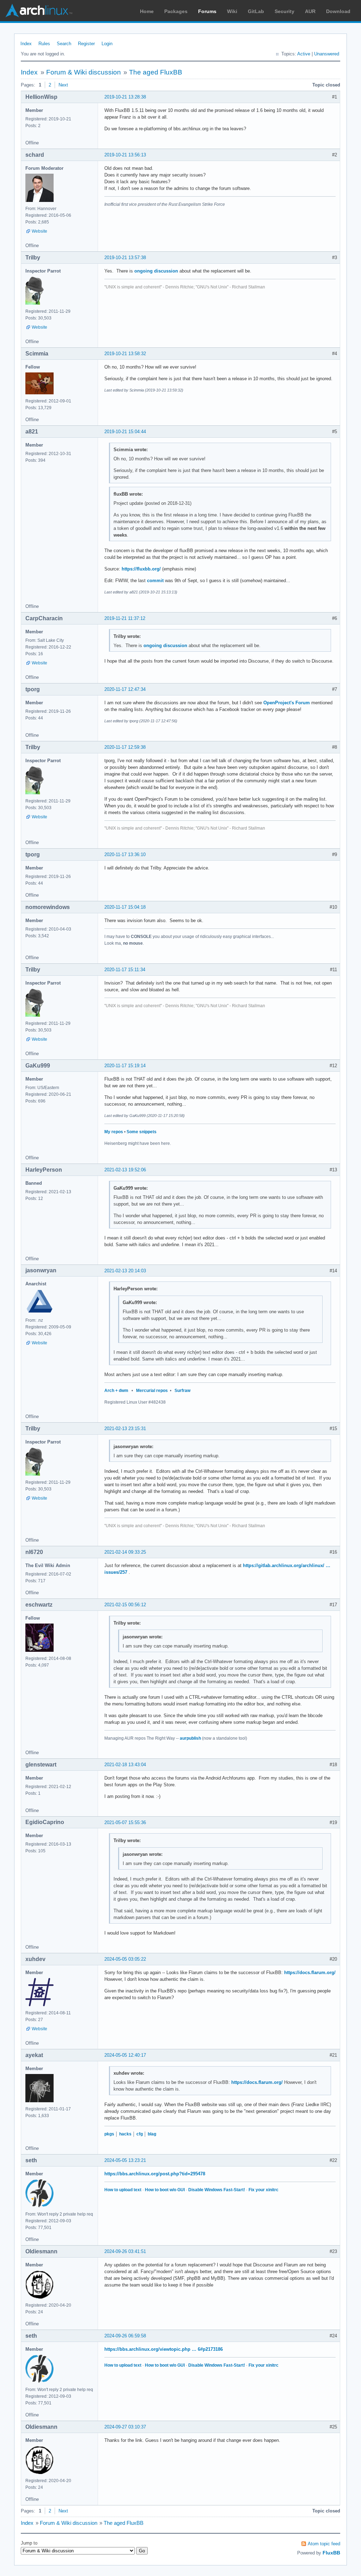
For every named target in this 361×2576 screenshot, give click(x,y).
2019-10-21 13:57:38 (125, 258)
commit (155, 581)
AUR (310, 11)
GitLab (256, 11)
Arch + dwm (116, 1391)
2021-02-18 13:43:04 (125, 1765)
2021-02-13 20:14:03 (125, 1271)
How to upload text (123, 2190)
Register (86, 44)
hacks (125, 2134)
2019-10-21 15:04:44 (125, 432)
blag (152, 2134)
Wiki (232, 11)
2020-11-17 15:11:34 (125, 970)
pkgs (109, 2134)
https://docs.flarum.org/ (310, 1973)
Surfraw (182, 1391)
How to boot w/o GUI (165, 2190)
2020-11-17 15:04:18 (125, 907)
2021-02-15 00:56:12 (125, 1605)
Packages (176, 11)
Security (284, 11)
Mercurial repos (152, 1391)
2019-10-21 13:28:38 (125, 97)
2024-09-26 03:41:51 (125, 2251)
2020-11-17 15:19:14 (125, 1066)
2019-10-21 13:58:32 (125, 354)
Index (26, 44)
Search (64, 44)
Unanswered (327, 54)
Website (39, 231)
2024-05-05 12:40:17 (125, 2055)
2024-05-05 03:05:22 (125, 1959)
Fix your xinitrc (264, 2190)
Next (63, 85)
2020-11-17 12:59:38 (125, 747)
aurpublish (190, 1738)
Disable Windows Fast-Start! (217, 2190)
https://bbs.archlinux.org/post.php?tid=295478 (155, 2174)
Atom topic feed (324, 2544)
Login (107, 44)
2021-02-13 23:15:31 (125, 1429)
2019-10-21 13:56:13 (125, 155)
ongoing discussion (156, 271)
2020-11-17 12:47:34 (125, 689)
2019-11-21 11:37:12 (125, 618)
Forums (207, 11)
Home (147, 11)
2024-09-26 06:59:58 (125, 2336)
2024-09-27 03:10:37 (125, 2427)
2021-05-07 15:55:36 (125, 1822)
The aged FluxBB (156, 72)
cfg (140, 2134)
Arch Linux (39, 11)
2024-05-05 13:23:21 (125, 2160)
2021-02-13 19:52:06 (125, 1170)
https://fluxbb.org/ (141, 569)
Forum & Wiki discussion (84, 72)
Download (338, 11)
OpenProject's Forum (287, 703)
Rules (44, 44)
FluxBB (331, 2553)
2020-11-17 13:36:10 (125, 854)
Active (304, 54)
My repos (114, 1132)
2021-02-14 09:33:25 (125, 1552)
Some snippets (142, 1132)
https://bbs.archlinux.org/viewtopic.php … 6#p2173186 (164, 2349)
